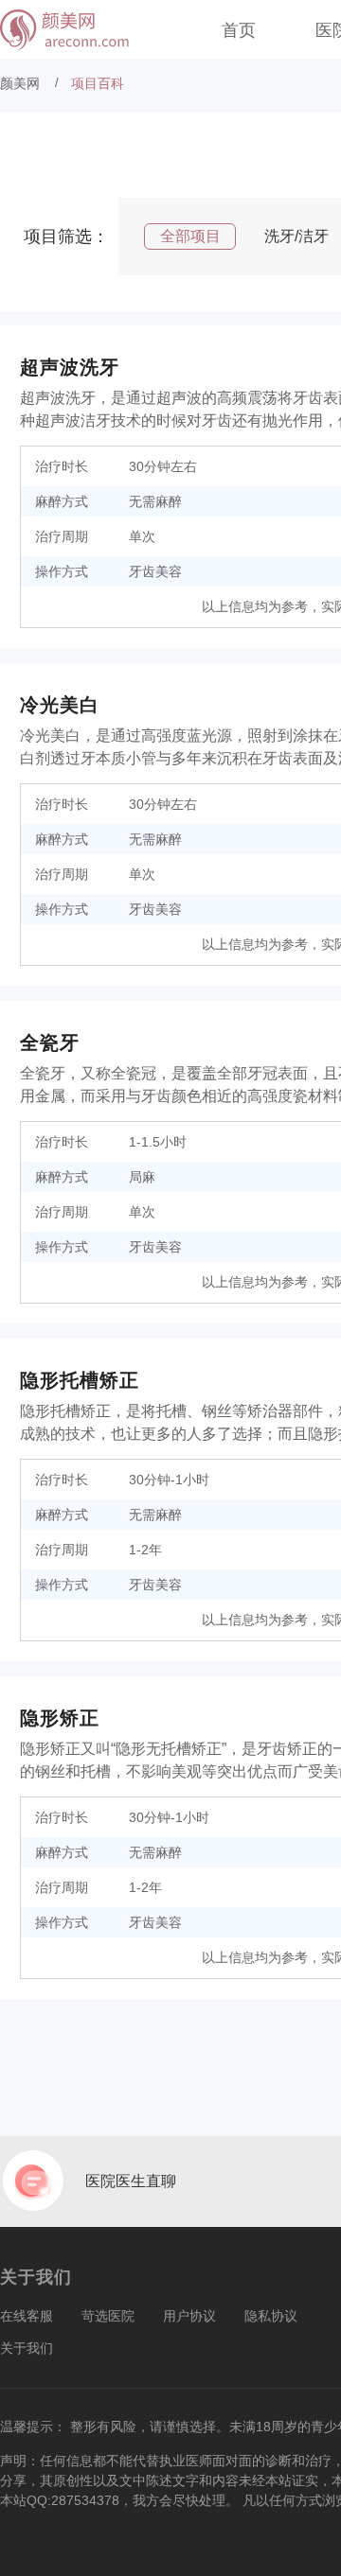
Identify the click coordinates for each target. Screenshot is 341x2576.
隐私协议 (271, 2316)
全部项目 (190, 236)
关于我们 (27, 2348)
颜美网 (20, 83)
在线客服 (27, 2316)
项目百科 (98, 83)
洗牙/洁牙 (296, 236)
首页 (239, 30)
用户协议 (189, 2316)
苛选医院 (108, 2316)
